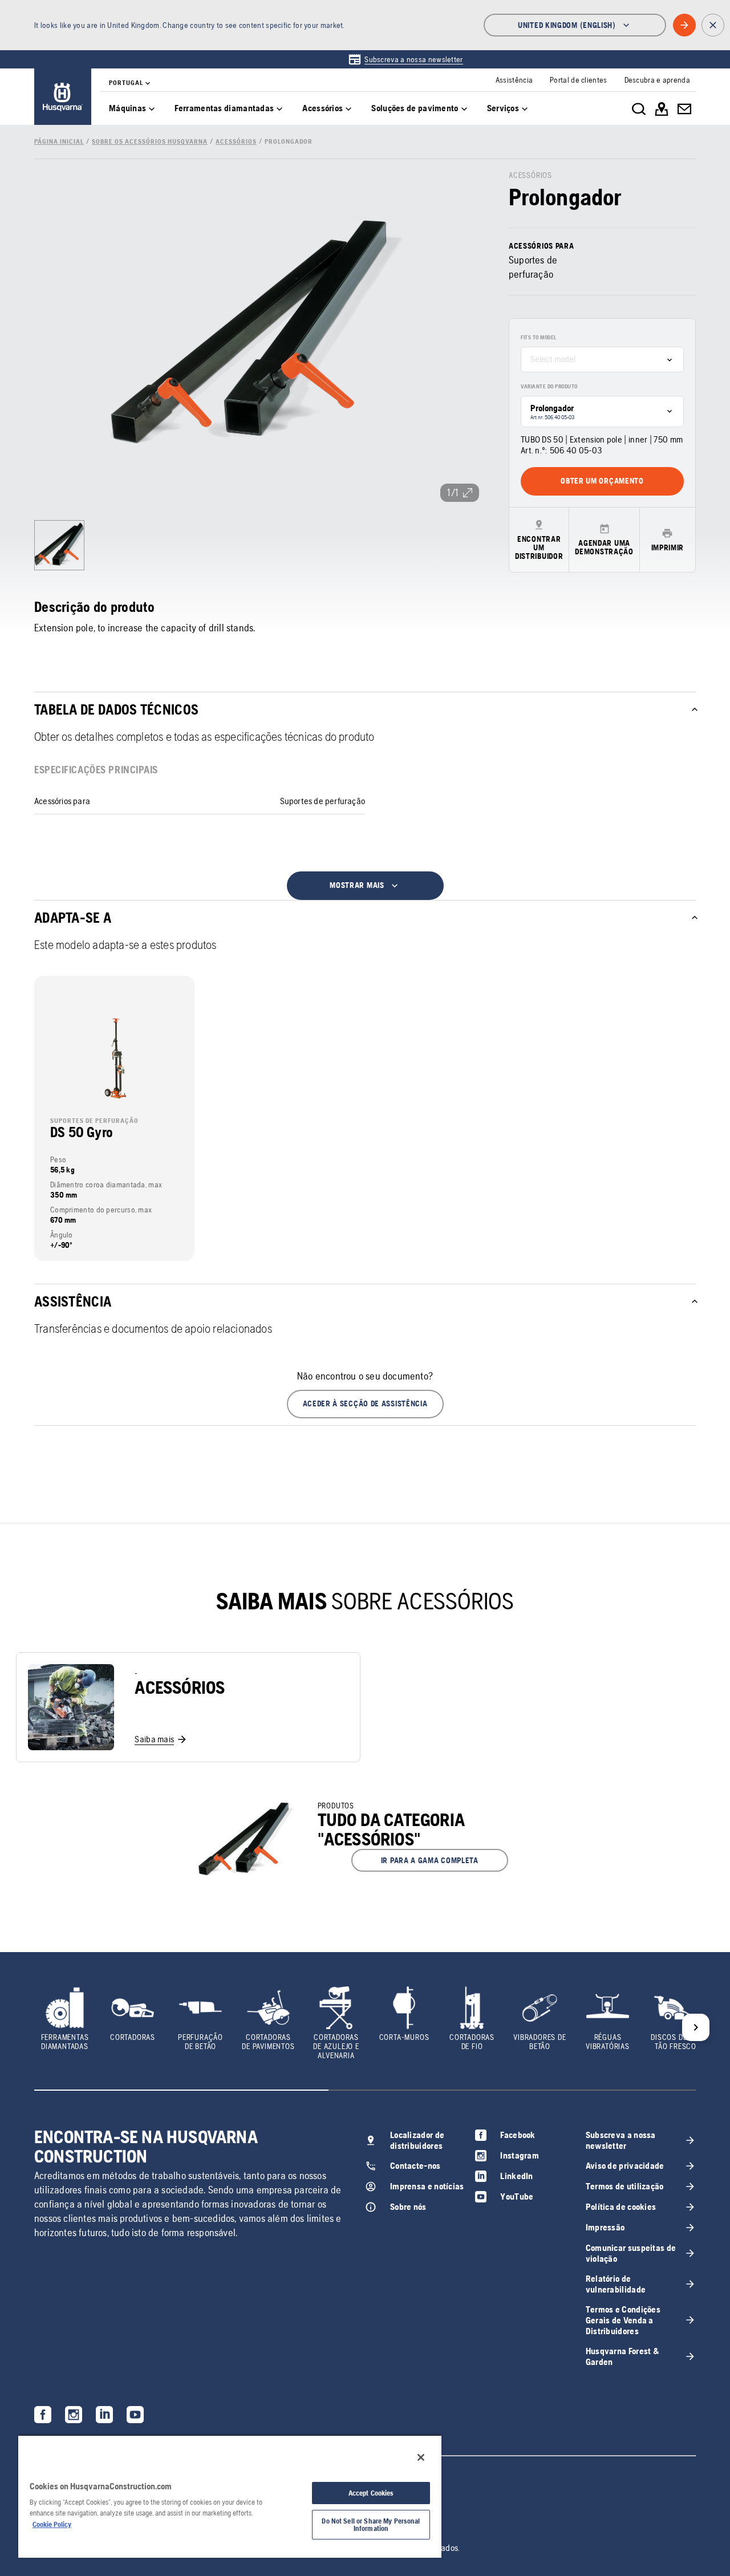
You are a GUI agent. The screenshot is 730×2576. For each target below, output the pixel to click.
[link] (405, 59)
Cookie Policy (52, 2524)
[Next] (696, 2027)
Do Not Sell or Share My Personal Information (371, 2525)
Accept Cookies (371, 2493)
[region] (230, 2496)
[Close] (421, 2457)
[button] (365, 1404)
